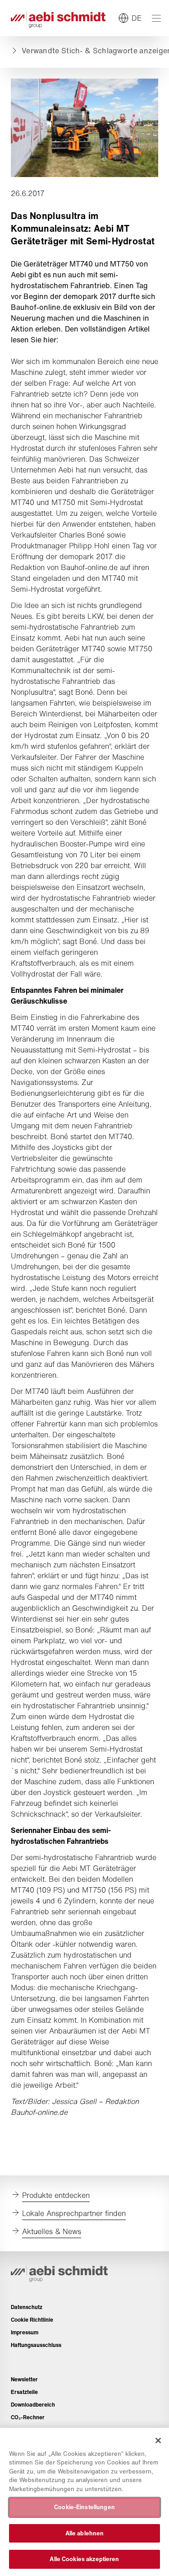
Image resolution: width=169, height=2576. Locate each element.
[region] (84, 2502)
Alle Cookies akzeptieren (84, 2559)
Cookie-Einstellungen (84, 2507)
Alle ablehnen (85, 2533)
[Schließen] (158, 2440)
